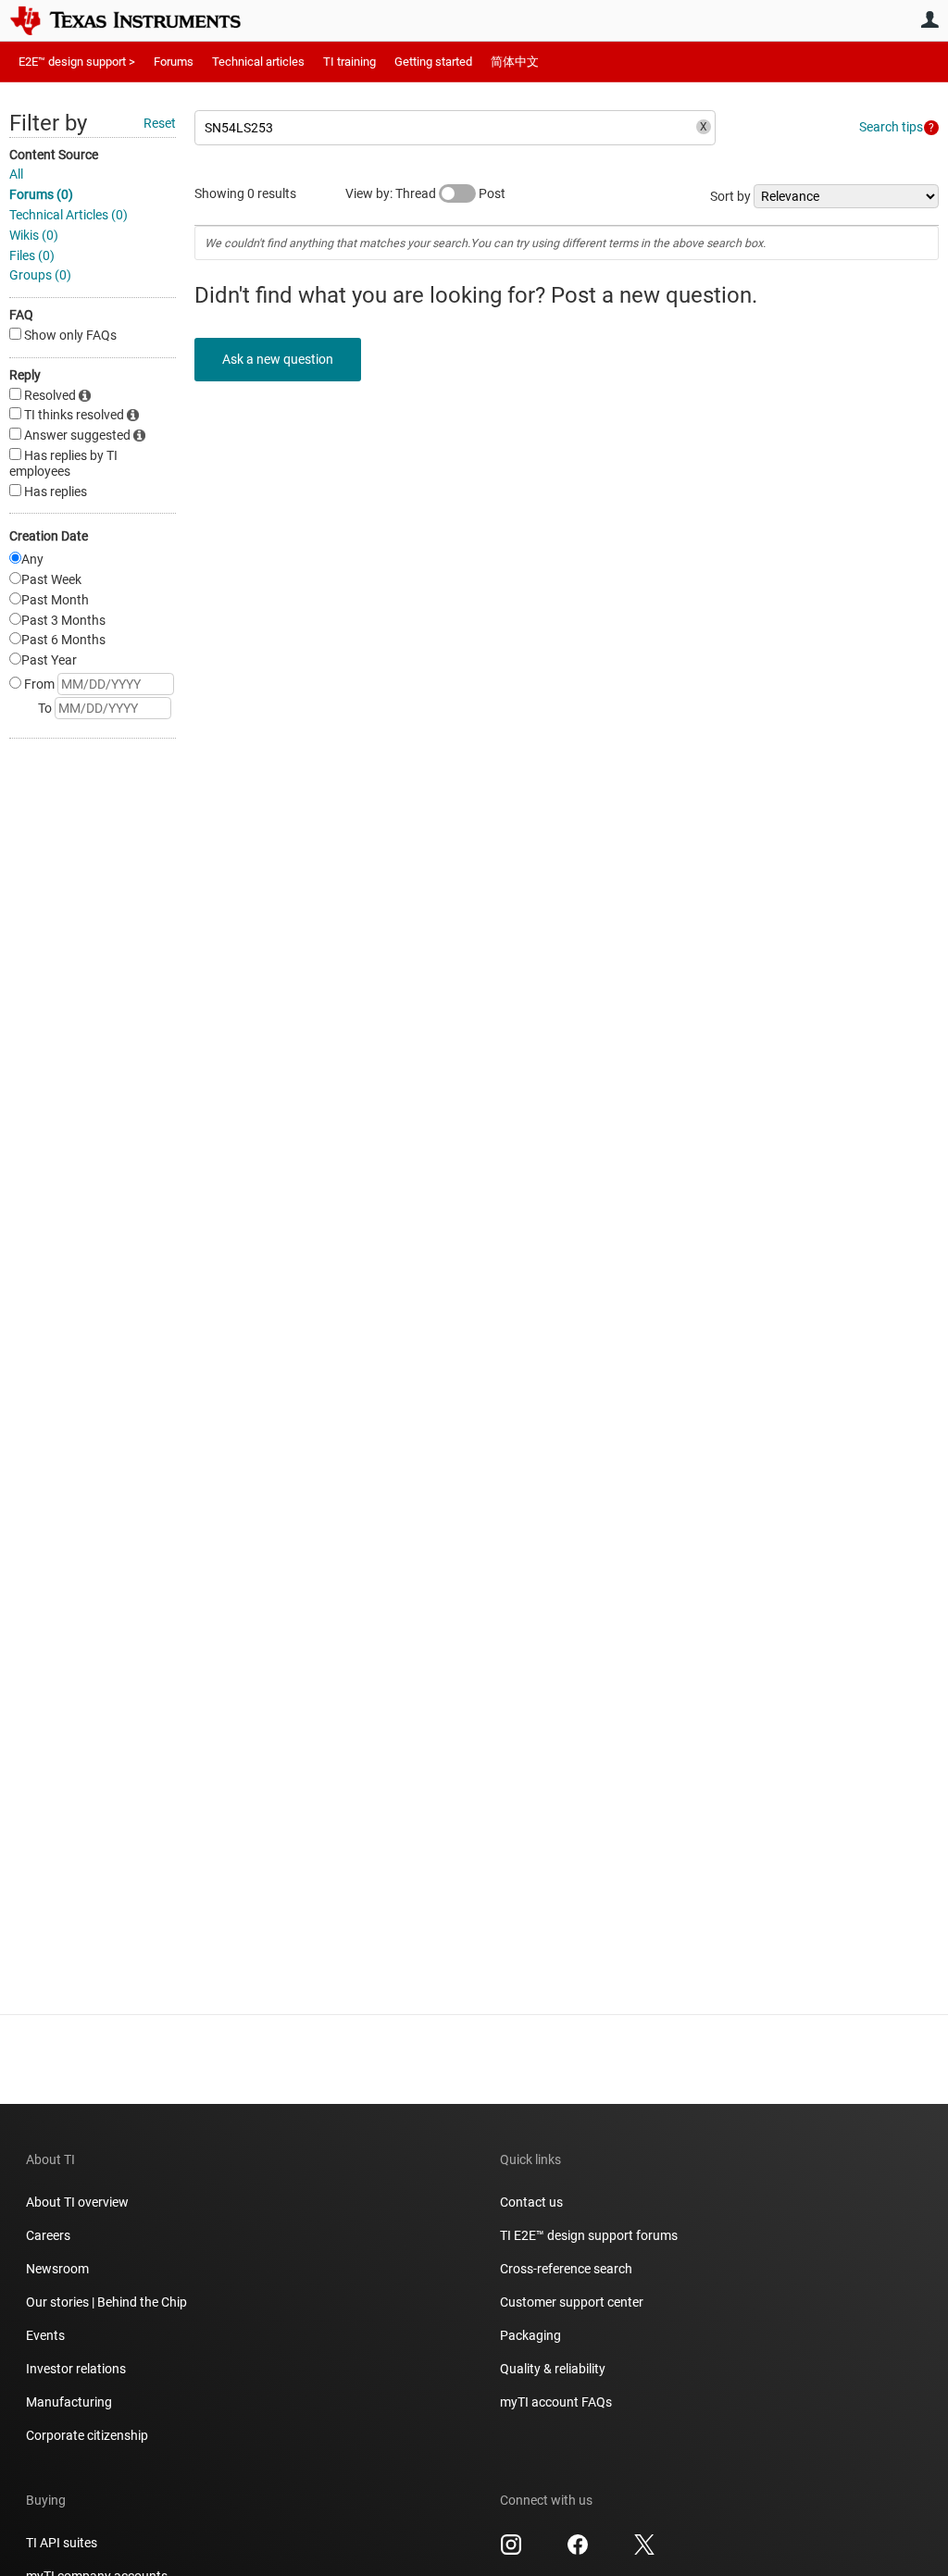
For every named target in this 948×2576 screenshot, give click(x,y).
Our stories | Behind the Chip (106, 2302)
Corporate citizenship (87, 2435)
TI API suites (62, 2543)
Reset (160, 123)
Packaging (530, 2335)
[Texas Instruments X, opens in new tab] (644, 2551)
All (16, 174)
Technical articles (258, 62)
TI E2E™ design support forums (589, 2235)
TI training (349, 62)
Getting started (433, 62)
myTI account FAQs (556, 2402)
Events (45, 2335)
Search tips (891, 127)
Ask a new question (278, 359)
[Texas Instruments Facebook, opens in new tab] (578, 2551)
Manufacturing (69, 2402)
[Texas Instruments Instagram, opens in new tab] (511, 2551)
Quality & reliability (553, 2369)
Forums (174, 62)
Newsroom (57, 2269)
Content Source (54, 155)
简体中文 (515, 62)
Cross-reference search (566, 2269)
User (929, 19)
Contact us (531, 2202)
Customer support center (572, 2302)
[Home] (139, 20)
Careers (48, 2235)
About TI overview (77, 2202)
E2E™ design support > (77, 62)
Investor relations (76, 2369)
